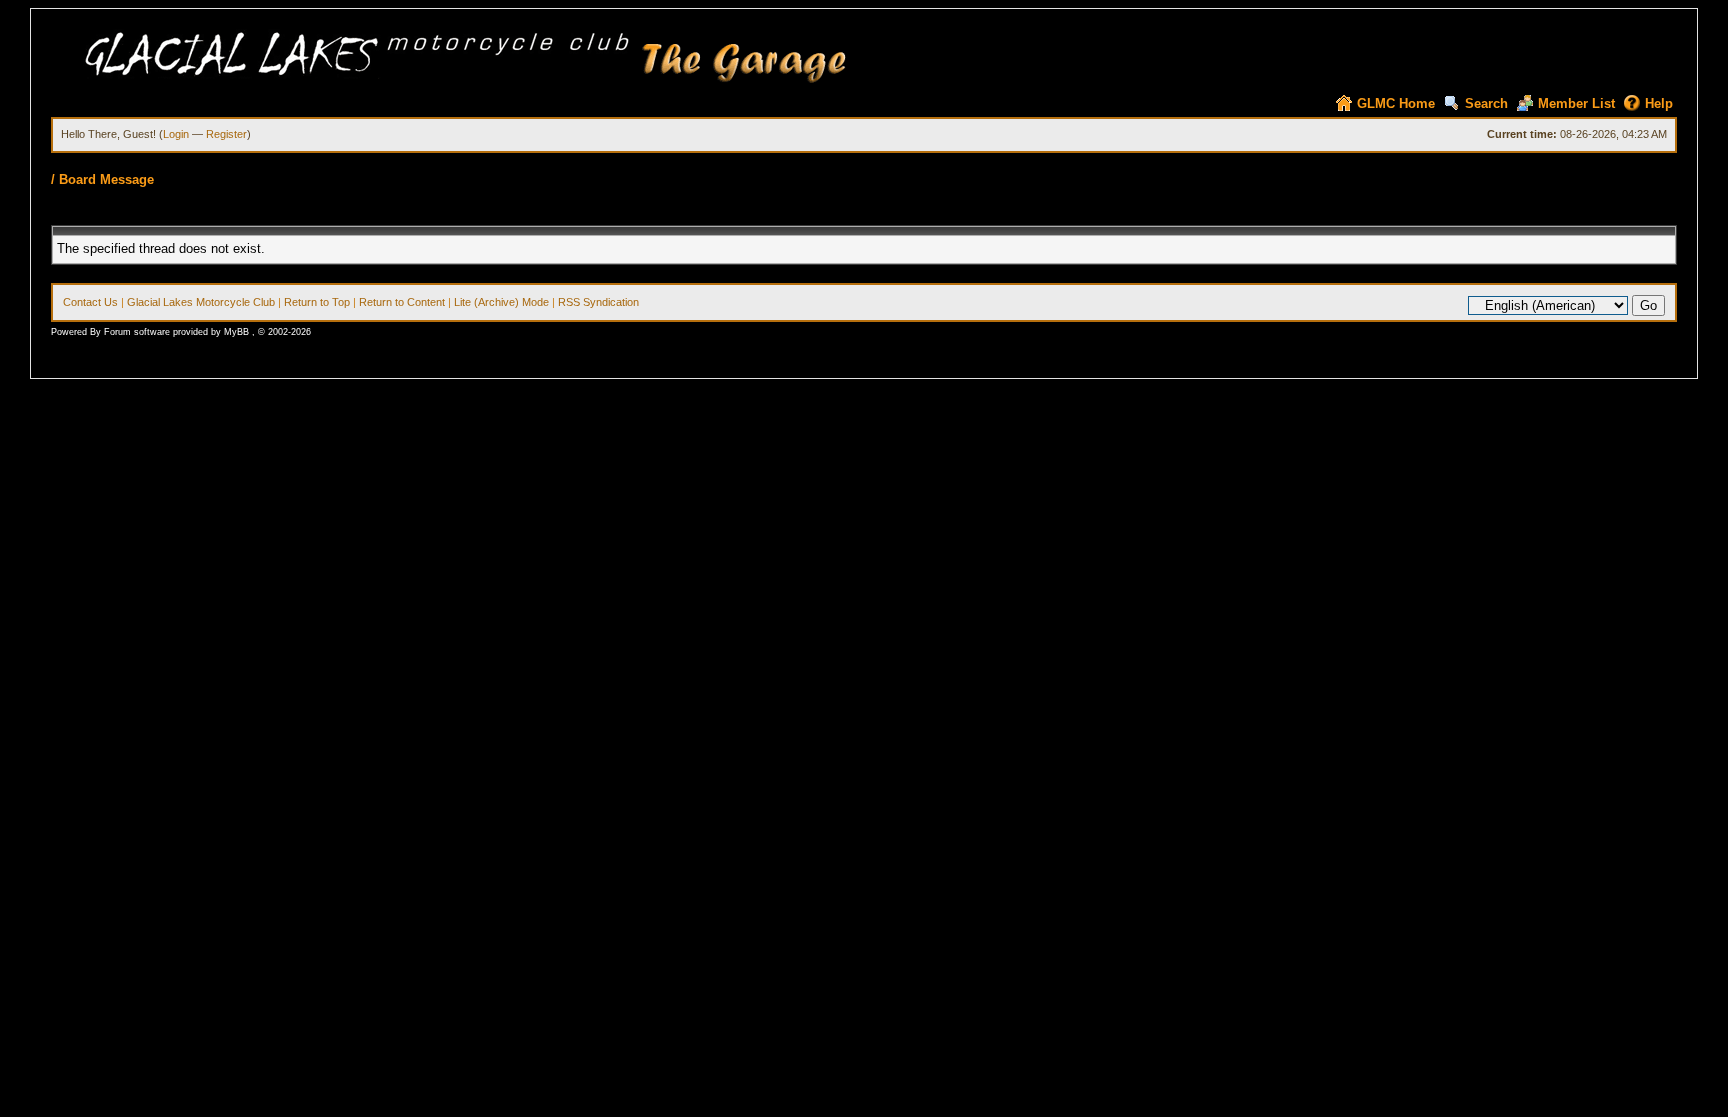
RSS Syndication (598, 302)
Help (1659, 103)
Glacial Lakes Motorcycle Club (201, 302)
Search (1486, 103)
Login (176, 134)
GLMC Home (1396, 103)
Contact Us (90, 302)
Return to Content (402, 302)
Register (226, 134)
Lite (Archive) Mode (501, 302)
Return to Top (317, 302)
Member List (1576, 103)
